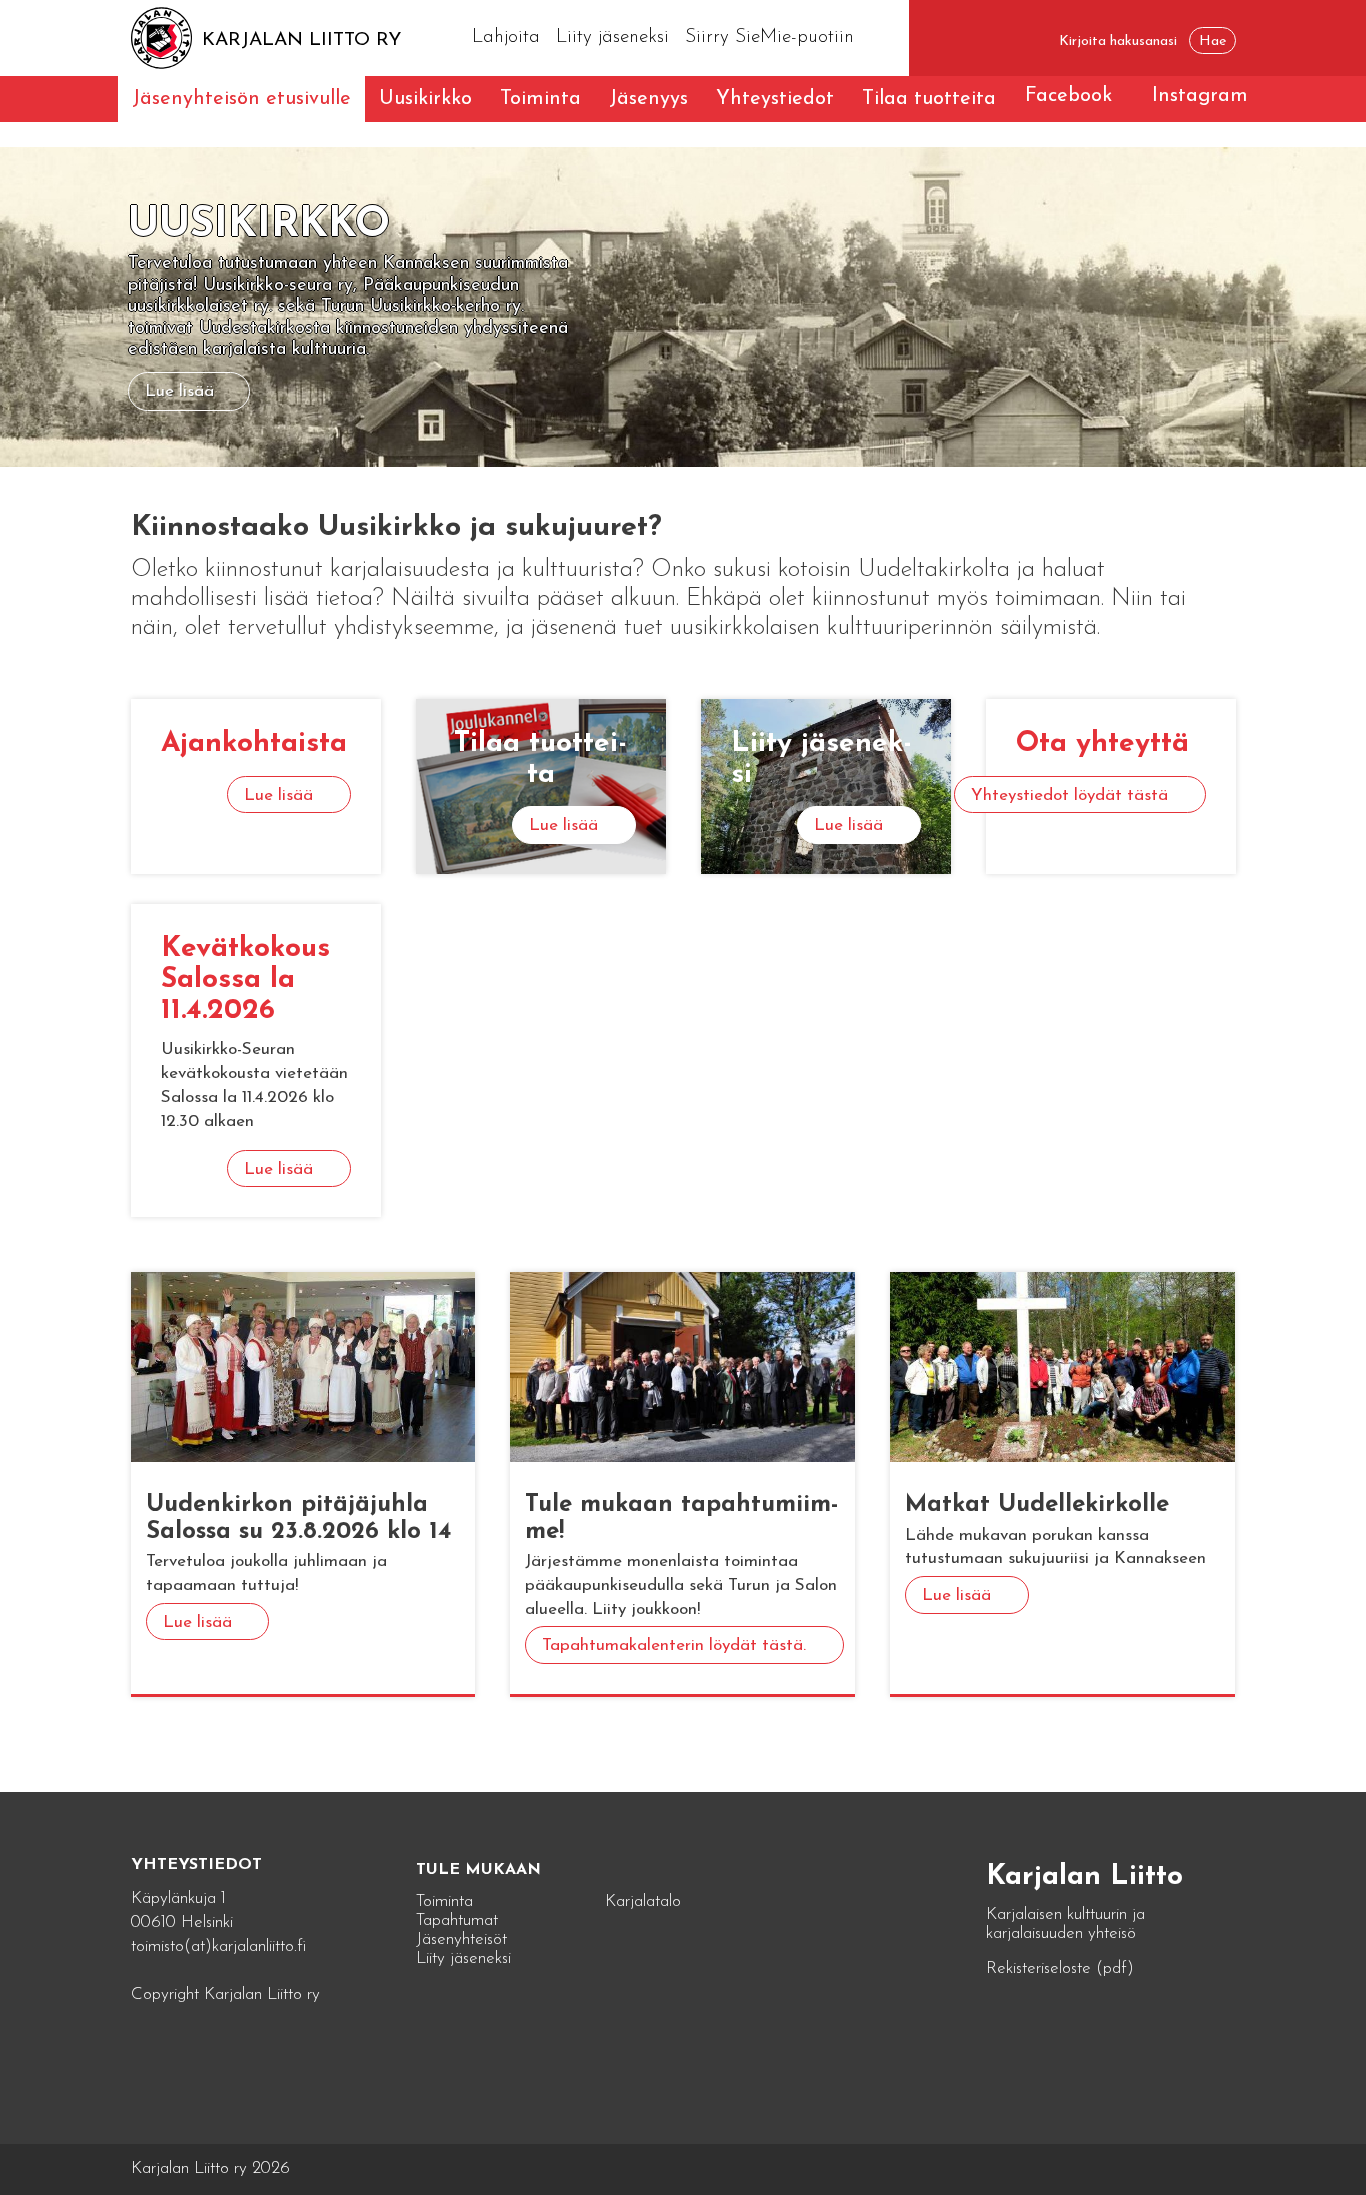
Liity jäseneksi (612, 37)
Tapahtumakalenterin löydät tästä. (674, 1645)
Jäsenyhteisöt (461, 1939)
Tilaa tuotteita (929, 99)
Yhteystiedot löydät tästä (1069, 795)
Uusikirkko (425, 99)
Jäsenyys (648, 99)
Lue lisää (179, 391)
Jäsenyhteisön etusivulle (241, 99)
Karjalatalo (643, 1901)
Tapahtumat (457, 1920)
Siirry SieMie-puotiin (769, 37)
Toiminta (540, 99)
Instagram (1200, 96)
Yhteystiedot (775, 99)
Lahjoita (506, 37)
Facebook (1068, 96)
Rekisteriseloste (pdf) (1060, 1968)
